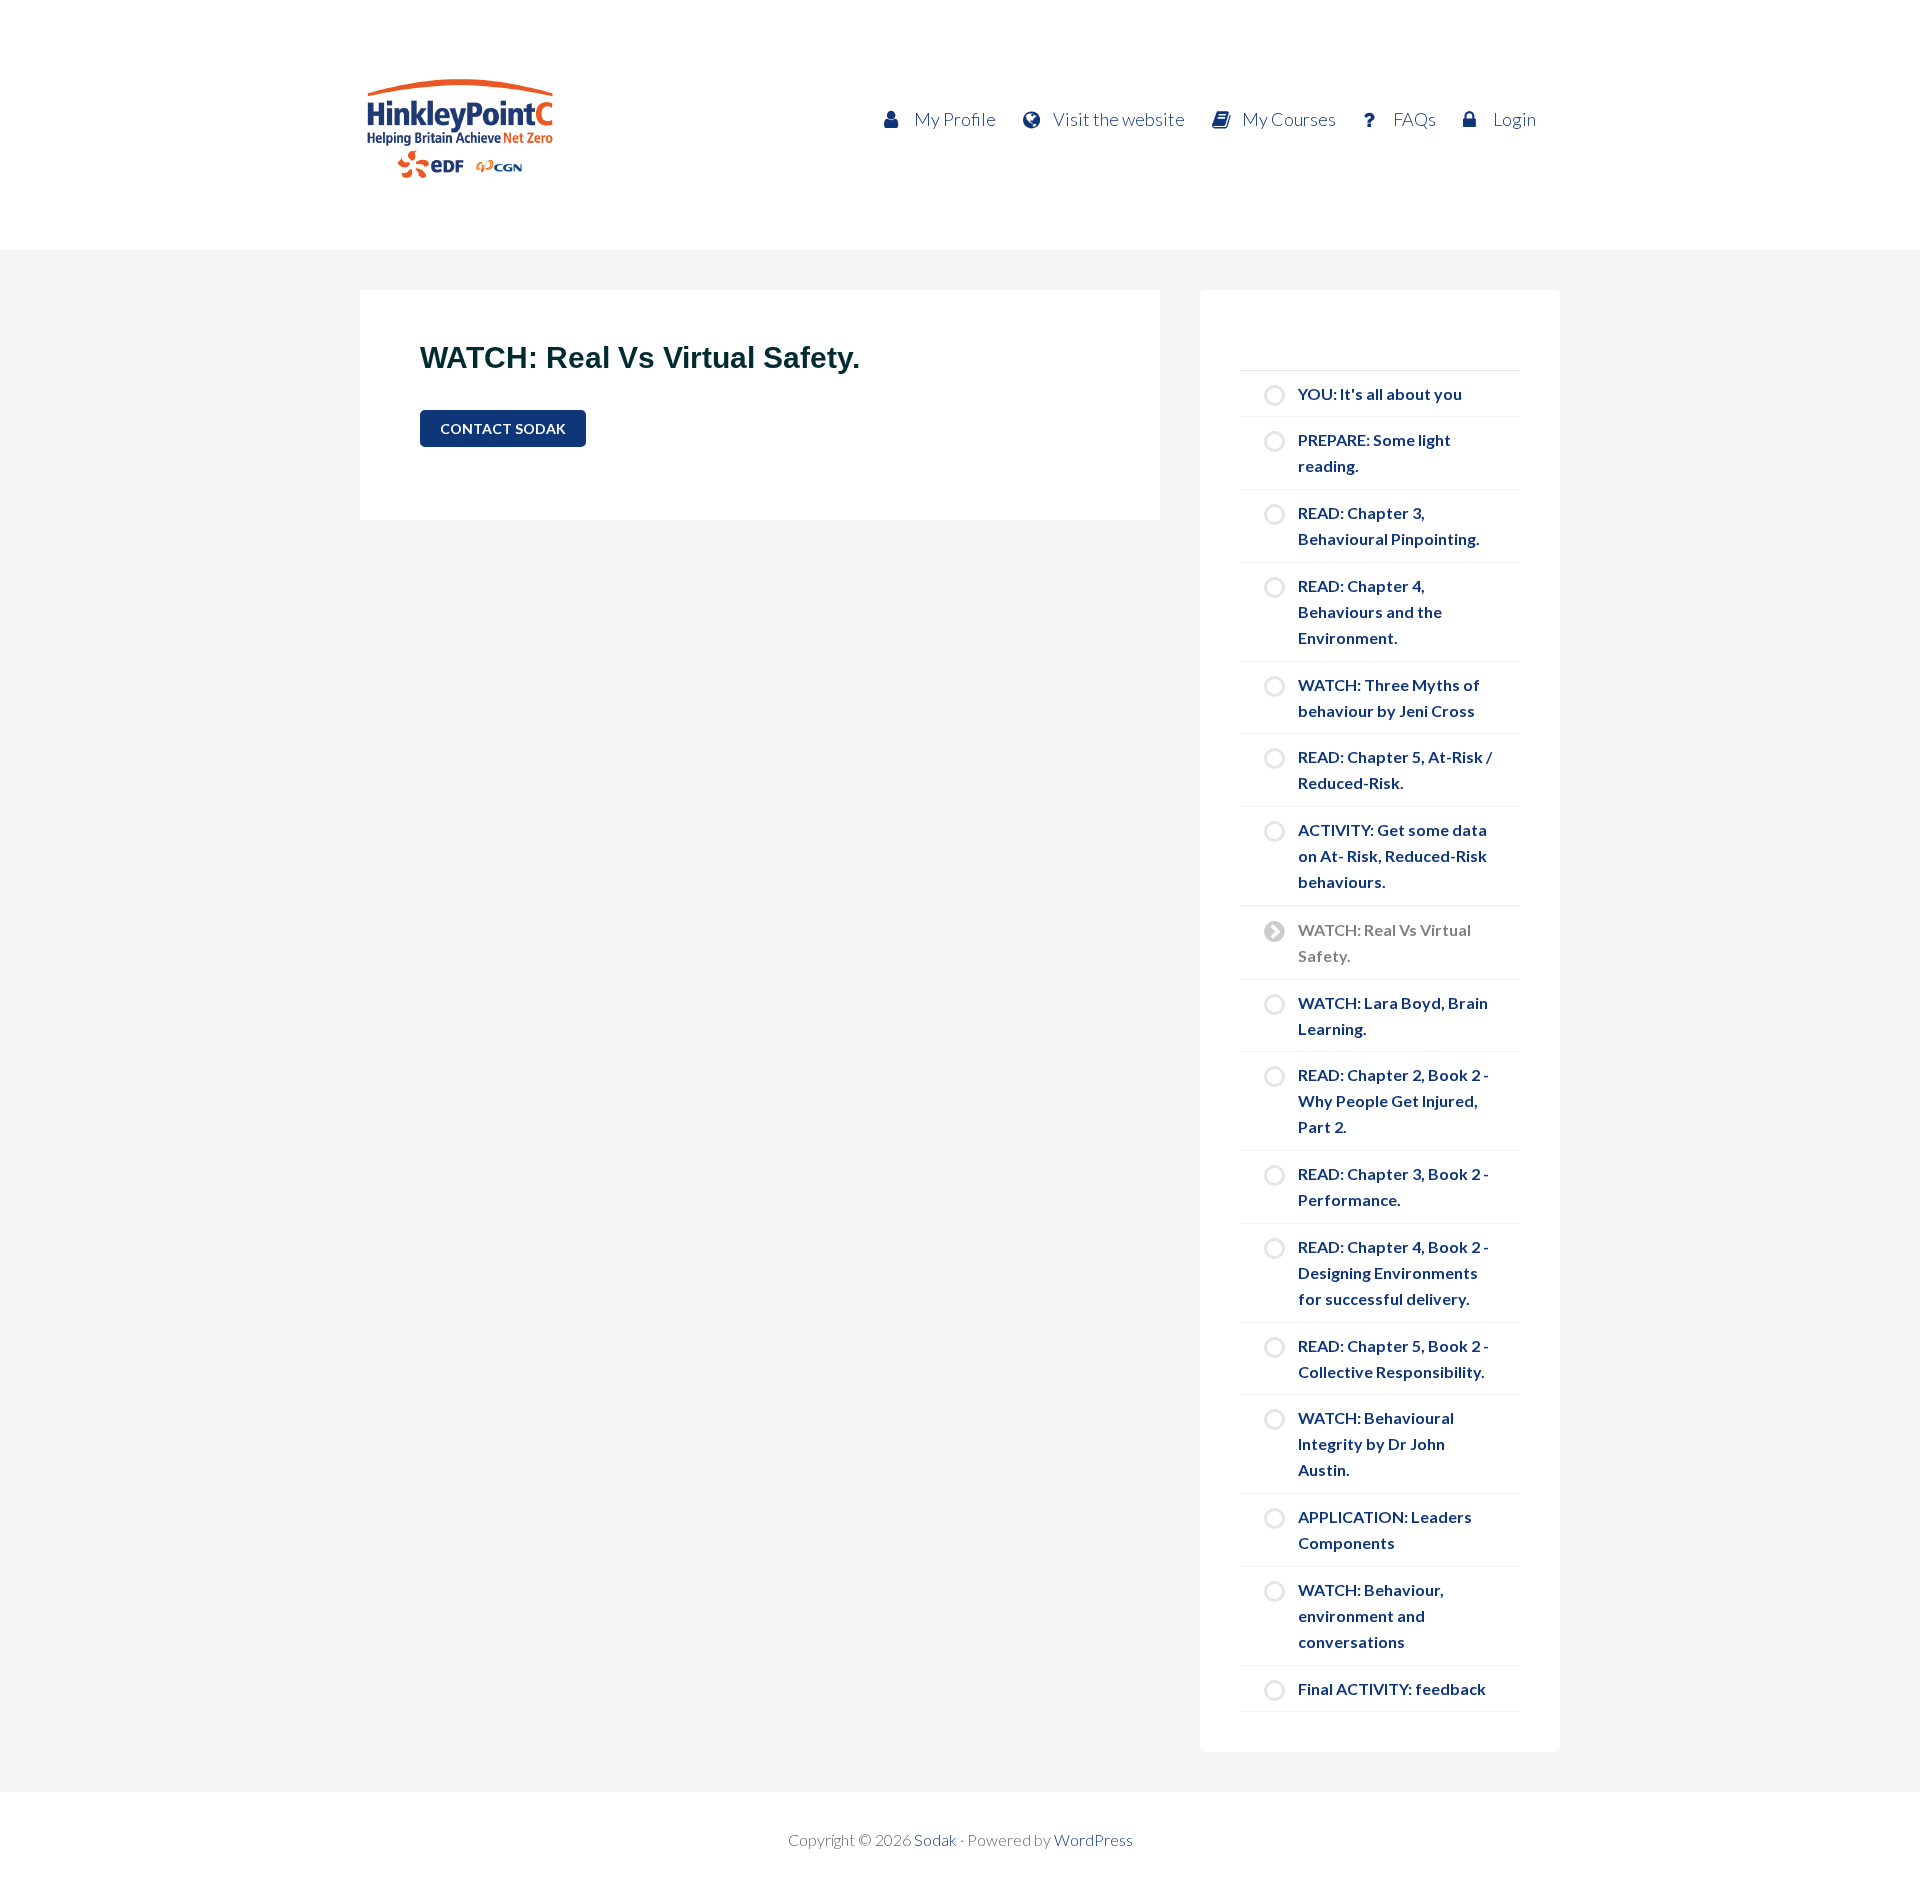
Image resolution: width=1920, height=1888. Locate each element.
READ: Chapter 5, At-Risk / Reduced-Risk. (1395, 769)
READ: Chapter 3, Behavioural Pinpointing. (1389, 525)
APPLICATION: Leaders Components (1385, 1529)
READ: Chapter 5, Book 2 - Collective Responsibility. (1393, 1358)
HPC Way (540, 125)
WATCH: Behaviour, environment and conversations (1371, 1615)
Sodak (935, 1839)
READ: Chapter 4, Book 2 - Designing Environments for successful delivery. (1393, 1272)
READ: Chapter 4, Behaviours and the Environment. (1370, 611)
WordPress (1093, 1839)
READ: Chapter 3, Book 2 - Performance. (1393, 1186)
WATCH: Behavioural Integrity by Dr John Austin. (1376, 1443)
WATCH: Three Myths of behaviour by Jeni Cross (1389, 697)
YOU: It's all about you (1380, 393)
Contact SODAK (503, 428)
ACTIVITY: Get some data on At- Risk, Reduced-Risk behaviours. (1392, 855)
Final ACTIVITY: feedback (1392, 1688)
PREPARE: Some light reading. (1374, 452)
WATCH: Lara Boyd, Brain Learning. (1393, 1015)
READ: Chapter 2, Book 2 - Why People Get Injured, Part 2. (1393, 1100)
